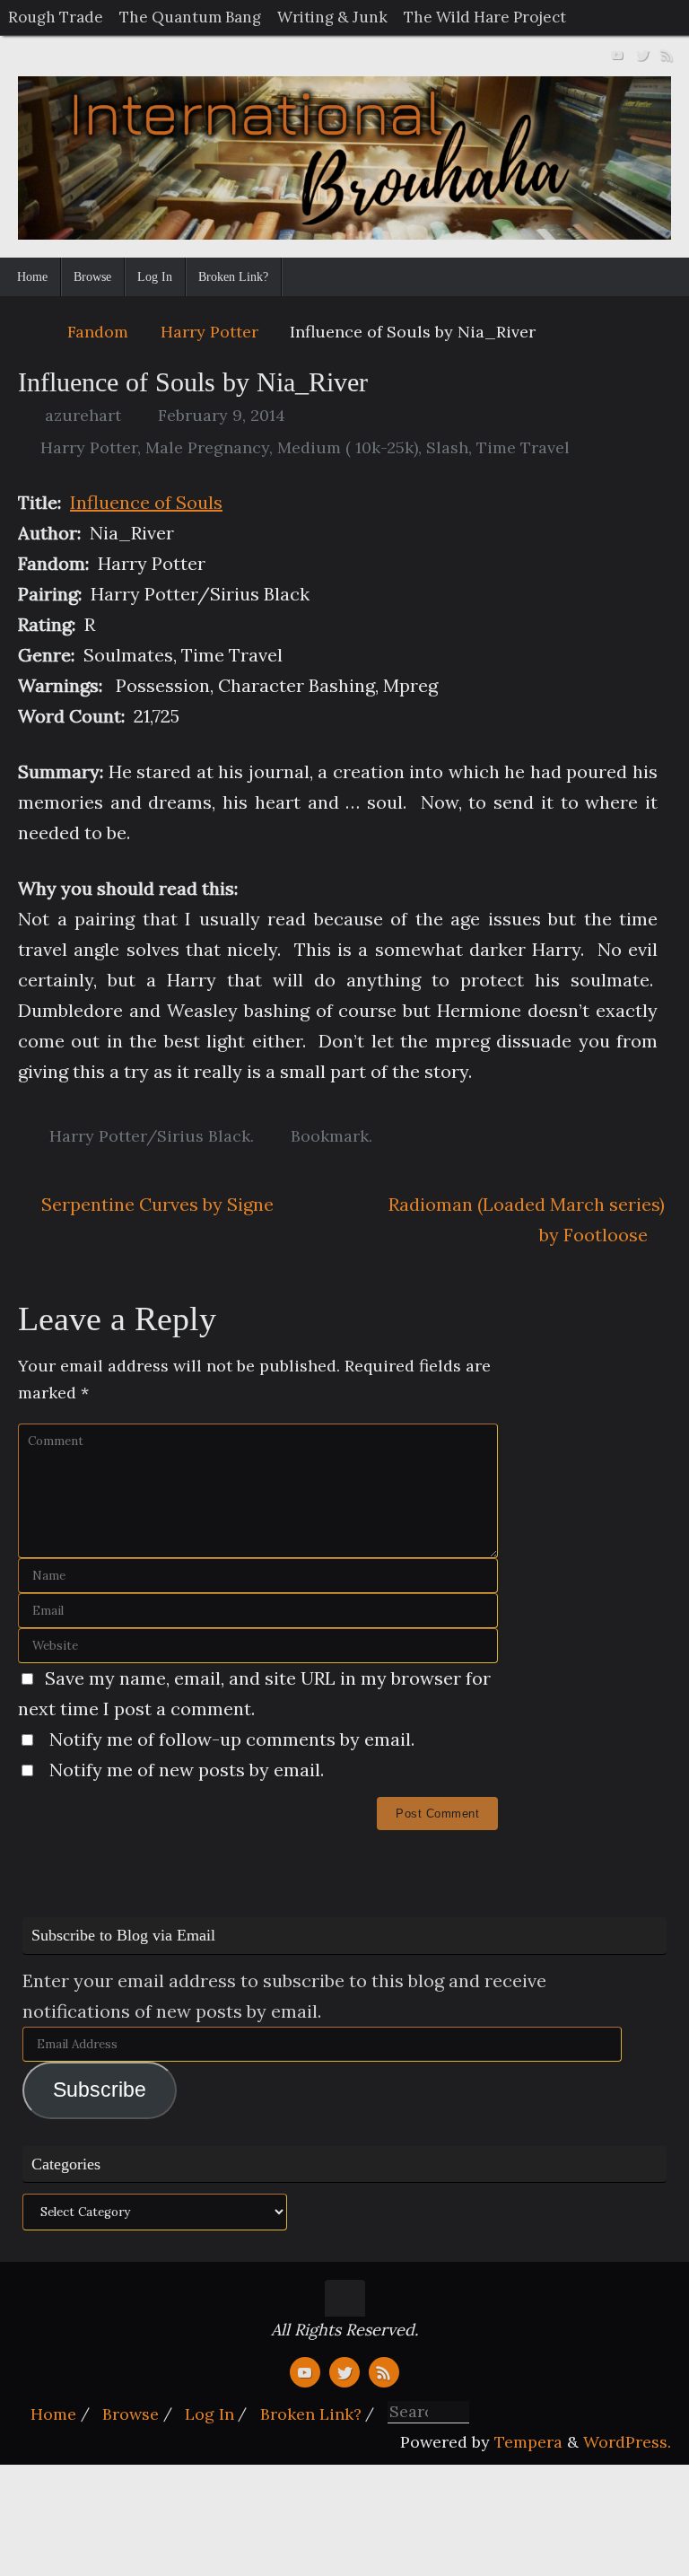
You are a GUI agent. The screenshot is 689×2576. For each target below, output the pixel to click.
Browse (131, 2414)
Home (53, 2414)
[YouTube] (617, 53)
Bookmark (330, 1136)
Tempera (528, 2442)
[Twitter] (642, 53)
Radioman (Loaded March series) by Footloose (527, 1219)
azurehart (83, 415)
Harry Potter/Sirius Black (150, 1136)
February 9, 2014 (222, 415)
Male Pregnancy (207, 447)
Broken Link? (311, 2414)
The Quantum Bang (190, 17)
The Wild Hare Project (485, 17)
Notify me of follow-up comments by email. (232, 1739)
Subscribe (100, 2090)
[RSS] (667, 53)
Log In (209, 2414)
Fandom (98, 332)
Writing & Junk (332, 17)
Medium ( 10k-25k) (348, 447)
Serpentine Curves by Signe (155, 1204)
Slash (447, 447)
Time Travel (523, 447)
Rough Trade (56, 17)
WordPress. (627, 2442)
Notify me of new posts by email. (187, 1770)
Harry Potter (209, 332)
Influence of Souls (146, 502)
